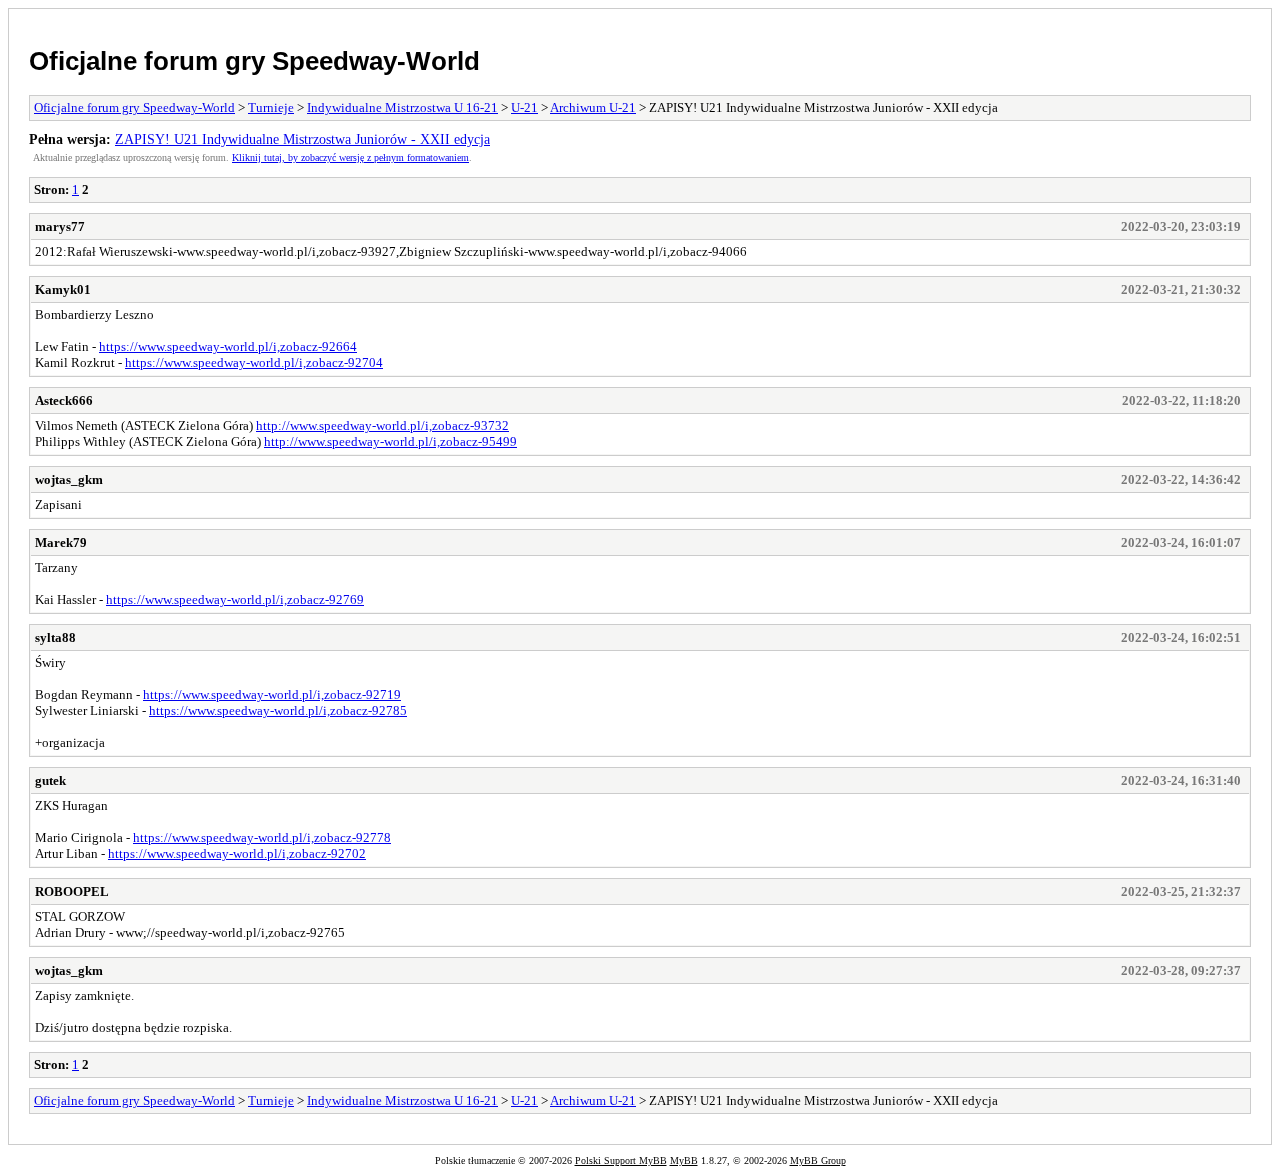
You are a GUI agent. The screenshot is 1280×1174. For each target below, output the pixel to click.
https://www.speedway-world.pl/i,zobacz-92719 (272, 694)
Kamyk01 (63, 289)
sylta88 (55, 637)
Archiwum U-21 (593, 107)
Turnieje (271, 107)
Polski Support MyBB (621, 1160)
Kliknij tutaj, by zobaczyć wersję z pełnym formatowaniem (350, 157)
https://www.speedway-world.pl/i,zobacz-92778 (262, 837)
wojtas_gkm (69, 479)
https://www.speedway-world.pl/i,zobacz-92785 (278, 710)
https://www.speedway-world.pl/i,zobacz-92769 (235, 599)
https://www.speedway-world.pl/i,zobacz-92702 (237, 853)
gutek (50, 780)
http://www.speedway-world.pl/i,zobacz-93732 (382, 425)
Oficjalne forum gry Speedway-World (254, 61)
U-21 (524, 107)
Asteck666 (64, 400)
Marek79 (61, 542)
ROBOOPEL (72, 891)
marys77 (60, 226)
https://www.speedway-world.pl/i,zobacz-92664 (228, 346)
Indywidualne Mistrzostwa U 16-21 (402, 107)
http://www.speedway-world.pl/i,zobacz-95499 (390, 441)
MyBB (684, 1160)
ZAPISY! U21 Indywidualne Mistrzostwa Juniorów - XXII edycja (302, 139)
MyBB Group (818, 1160)
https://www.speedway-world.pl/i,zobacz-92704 (254, 362)
